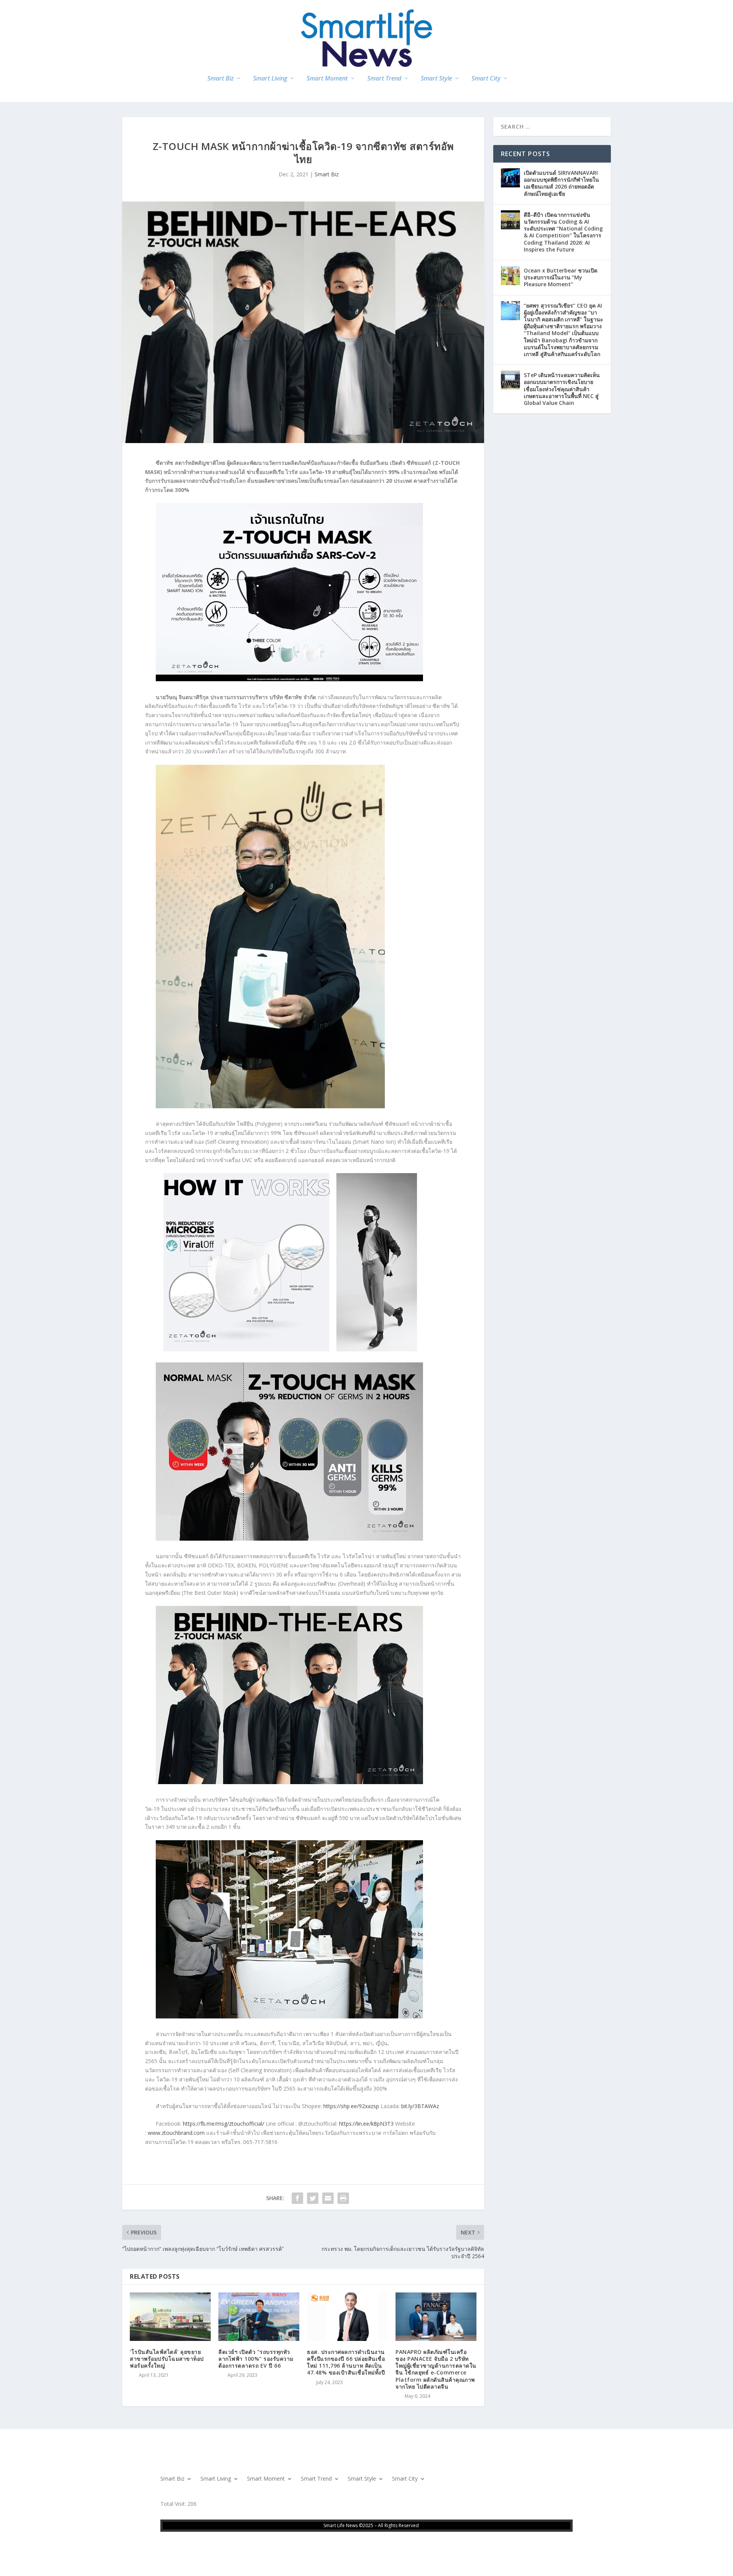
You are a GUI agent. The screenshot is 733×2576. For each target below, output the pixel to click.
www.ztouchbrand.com (176, 2133)
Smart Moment (327, 79)
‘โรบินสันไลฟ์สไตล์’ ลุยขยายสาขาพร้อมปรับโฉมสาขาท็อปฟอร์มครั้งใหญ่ (167, 2359)
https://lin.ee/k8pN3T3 (366, 2124)
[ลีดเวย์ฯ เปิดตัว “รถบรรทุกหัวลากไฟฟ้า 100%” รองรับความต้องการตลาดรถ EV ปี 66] (259, 2317)
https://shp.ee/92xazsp (351, 2106)
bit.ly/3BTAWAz (420, 2106)
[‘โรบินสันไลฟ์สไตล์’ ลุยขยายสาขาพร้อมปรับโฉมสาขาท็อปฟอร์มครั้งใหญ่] (170, 2317)
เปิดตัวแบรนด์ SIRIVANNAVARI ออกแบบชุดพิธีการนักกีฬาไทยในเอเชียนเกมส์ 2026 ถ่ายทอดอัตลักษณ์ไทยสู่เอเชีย (561, 183)
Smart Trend (384, 79)
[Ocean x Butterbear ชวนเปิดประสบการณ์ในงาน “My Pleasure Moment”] (510, 276)
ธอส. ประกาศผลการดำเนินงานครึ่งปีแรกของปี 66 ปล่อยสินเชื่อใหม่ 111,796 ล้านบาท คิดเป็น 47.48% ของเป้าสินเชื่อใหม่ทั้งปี (346, 2362)
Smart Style (436, 79)
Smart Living (270, 79)
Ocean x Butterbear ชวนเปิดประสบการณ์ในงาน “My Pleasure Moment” (561, 277)
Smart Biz (220, 79)
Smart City (486, 79)
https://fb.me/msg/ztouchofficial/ (224, 2124)
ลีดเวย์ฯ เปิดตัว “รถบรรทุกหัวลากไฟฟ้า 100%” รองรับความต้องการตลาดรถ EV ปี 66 (256, 2359)
